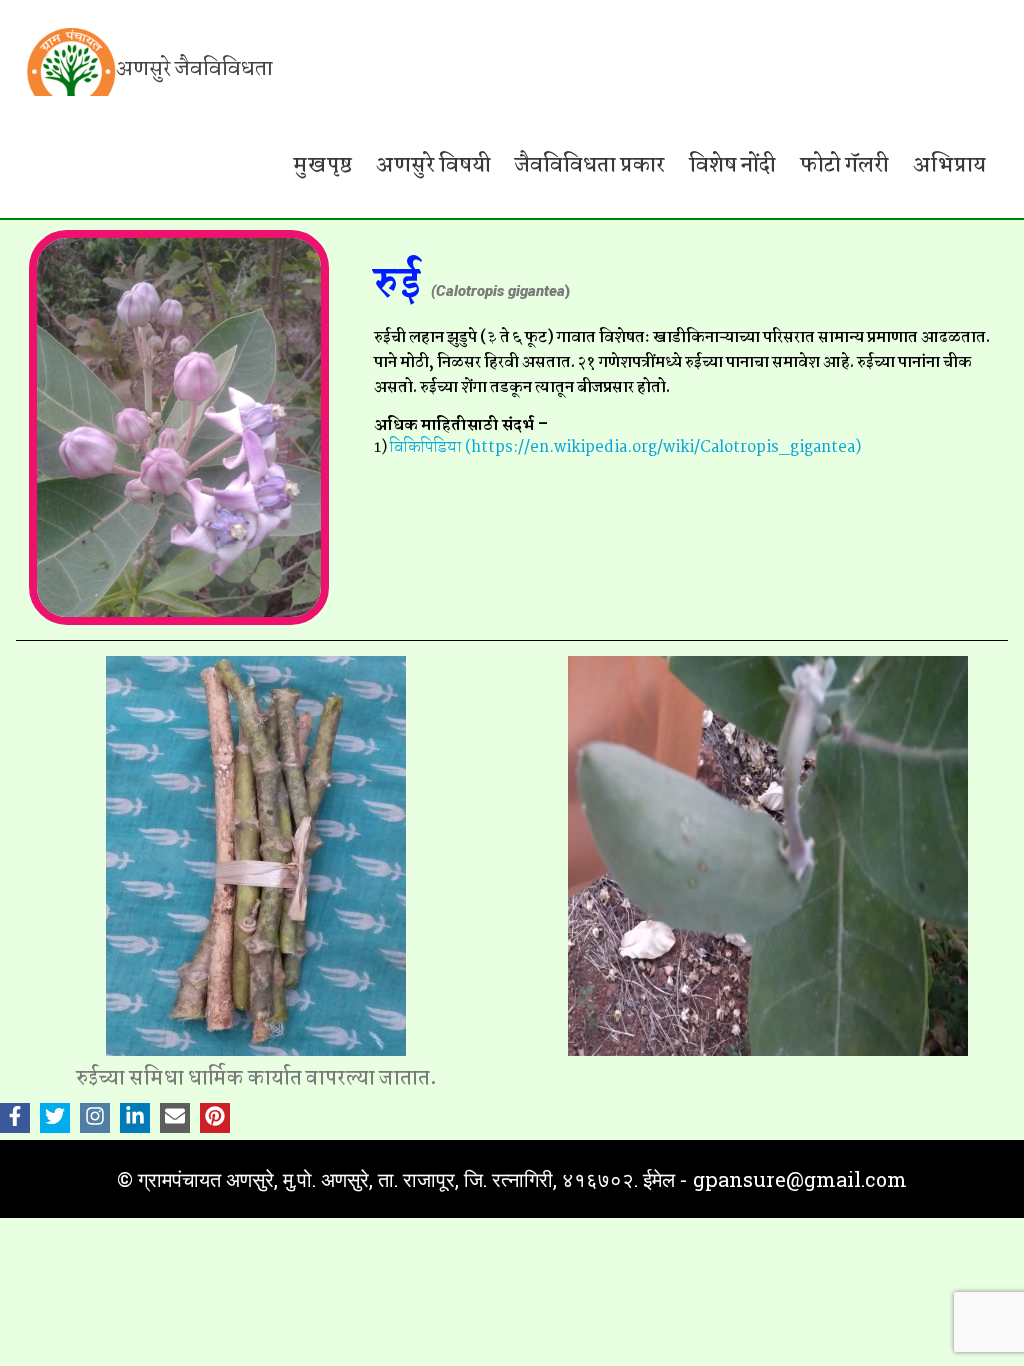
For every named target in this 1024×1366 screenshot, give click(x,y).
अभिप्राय (949, 165)
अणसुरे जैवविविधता (194, 69)
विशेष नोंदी (732, 165)
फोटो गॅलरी (844, 165)
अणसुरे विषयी (433, 165)
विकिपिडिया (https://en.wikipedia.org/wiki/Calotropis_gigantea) (625, 447)
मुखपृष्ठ (323, 165)
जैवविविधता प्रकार (590, 165)
